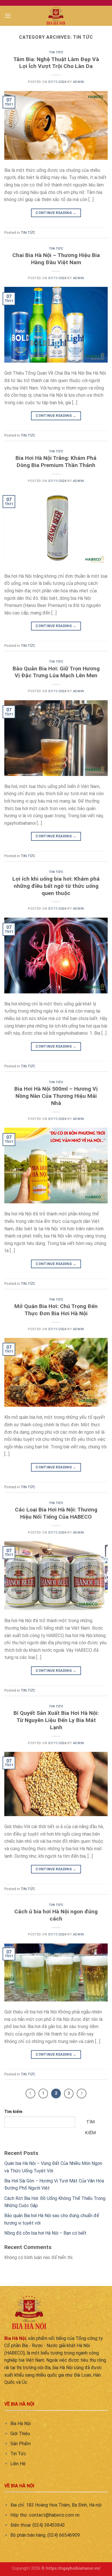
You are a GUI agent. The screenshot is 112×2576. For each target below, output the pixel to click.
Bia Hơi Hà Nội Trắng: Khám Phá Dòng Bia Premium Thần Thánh (56, 462)
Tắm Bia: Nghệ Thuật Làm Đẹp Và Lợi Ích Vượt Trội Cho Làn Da (56, 63)
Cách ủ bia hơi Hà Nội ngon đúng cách (56, 1915)
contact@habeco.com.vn (54, 2515)
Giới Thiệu (20, 2434)
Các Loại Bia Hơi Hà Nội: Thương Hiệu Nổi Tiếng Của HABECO (56, 1513)
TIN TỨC (56, 52)
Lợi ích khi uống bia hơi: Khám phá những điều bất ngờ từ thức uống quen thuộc (56, 886)
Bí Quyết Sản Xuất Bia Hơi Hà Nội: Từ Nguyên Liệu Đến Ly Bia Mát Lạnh (56, 1720)
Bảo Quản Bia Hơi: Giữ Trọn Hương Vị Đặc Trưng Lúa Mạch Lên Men (56, 672)
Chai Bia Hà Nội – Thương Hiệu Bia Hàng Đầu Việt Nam (56, 259)
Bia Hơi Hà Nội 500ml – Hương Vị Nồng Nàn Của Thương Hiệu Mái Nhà (56, 1096)
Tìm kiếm (13, 2112)
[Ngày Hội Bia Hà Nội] (56, 16)
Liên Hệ (18, 2464)
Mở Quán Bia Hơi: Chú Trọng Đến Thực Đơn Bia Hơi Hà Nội (56, 1310)
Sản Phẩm (21, 2444)
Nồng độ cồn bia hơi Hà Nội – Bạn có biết (45, 2233)
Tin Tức (18, 2454)
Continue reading (56, 213)
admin (79, 82)
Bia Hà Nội (21, 2424)
